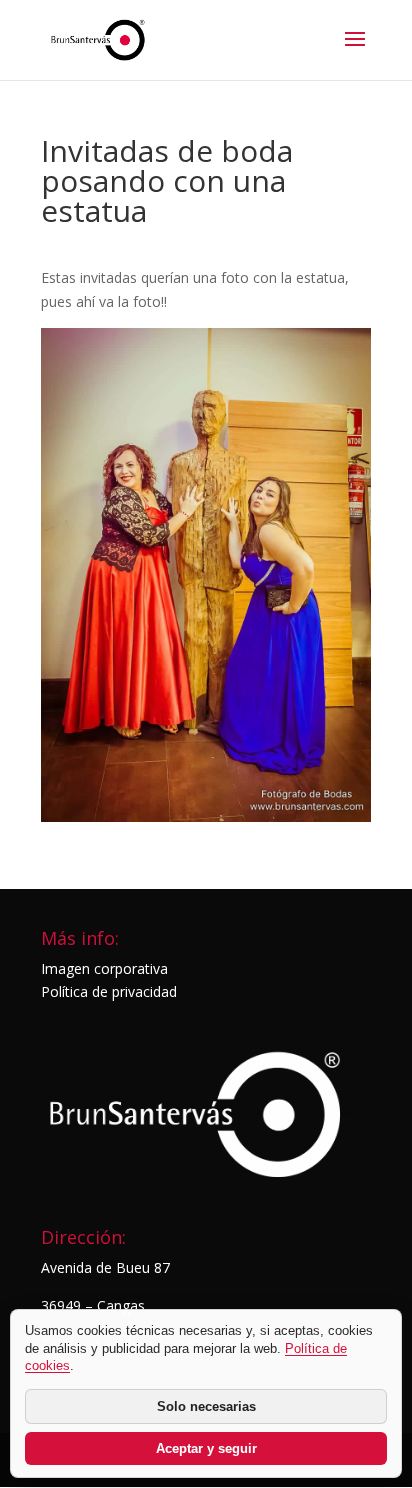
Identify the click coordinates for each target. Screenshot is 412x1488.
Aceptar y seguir (206, 1448)
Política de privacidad (109, 991)
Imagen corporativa (104, 968)
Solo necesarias (206, 1406)
